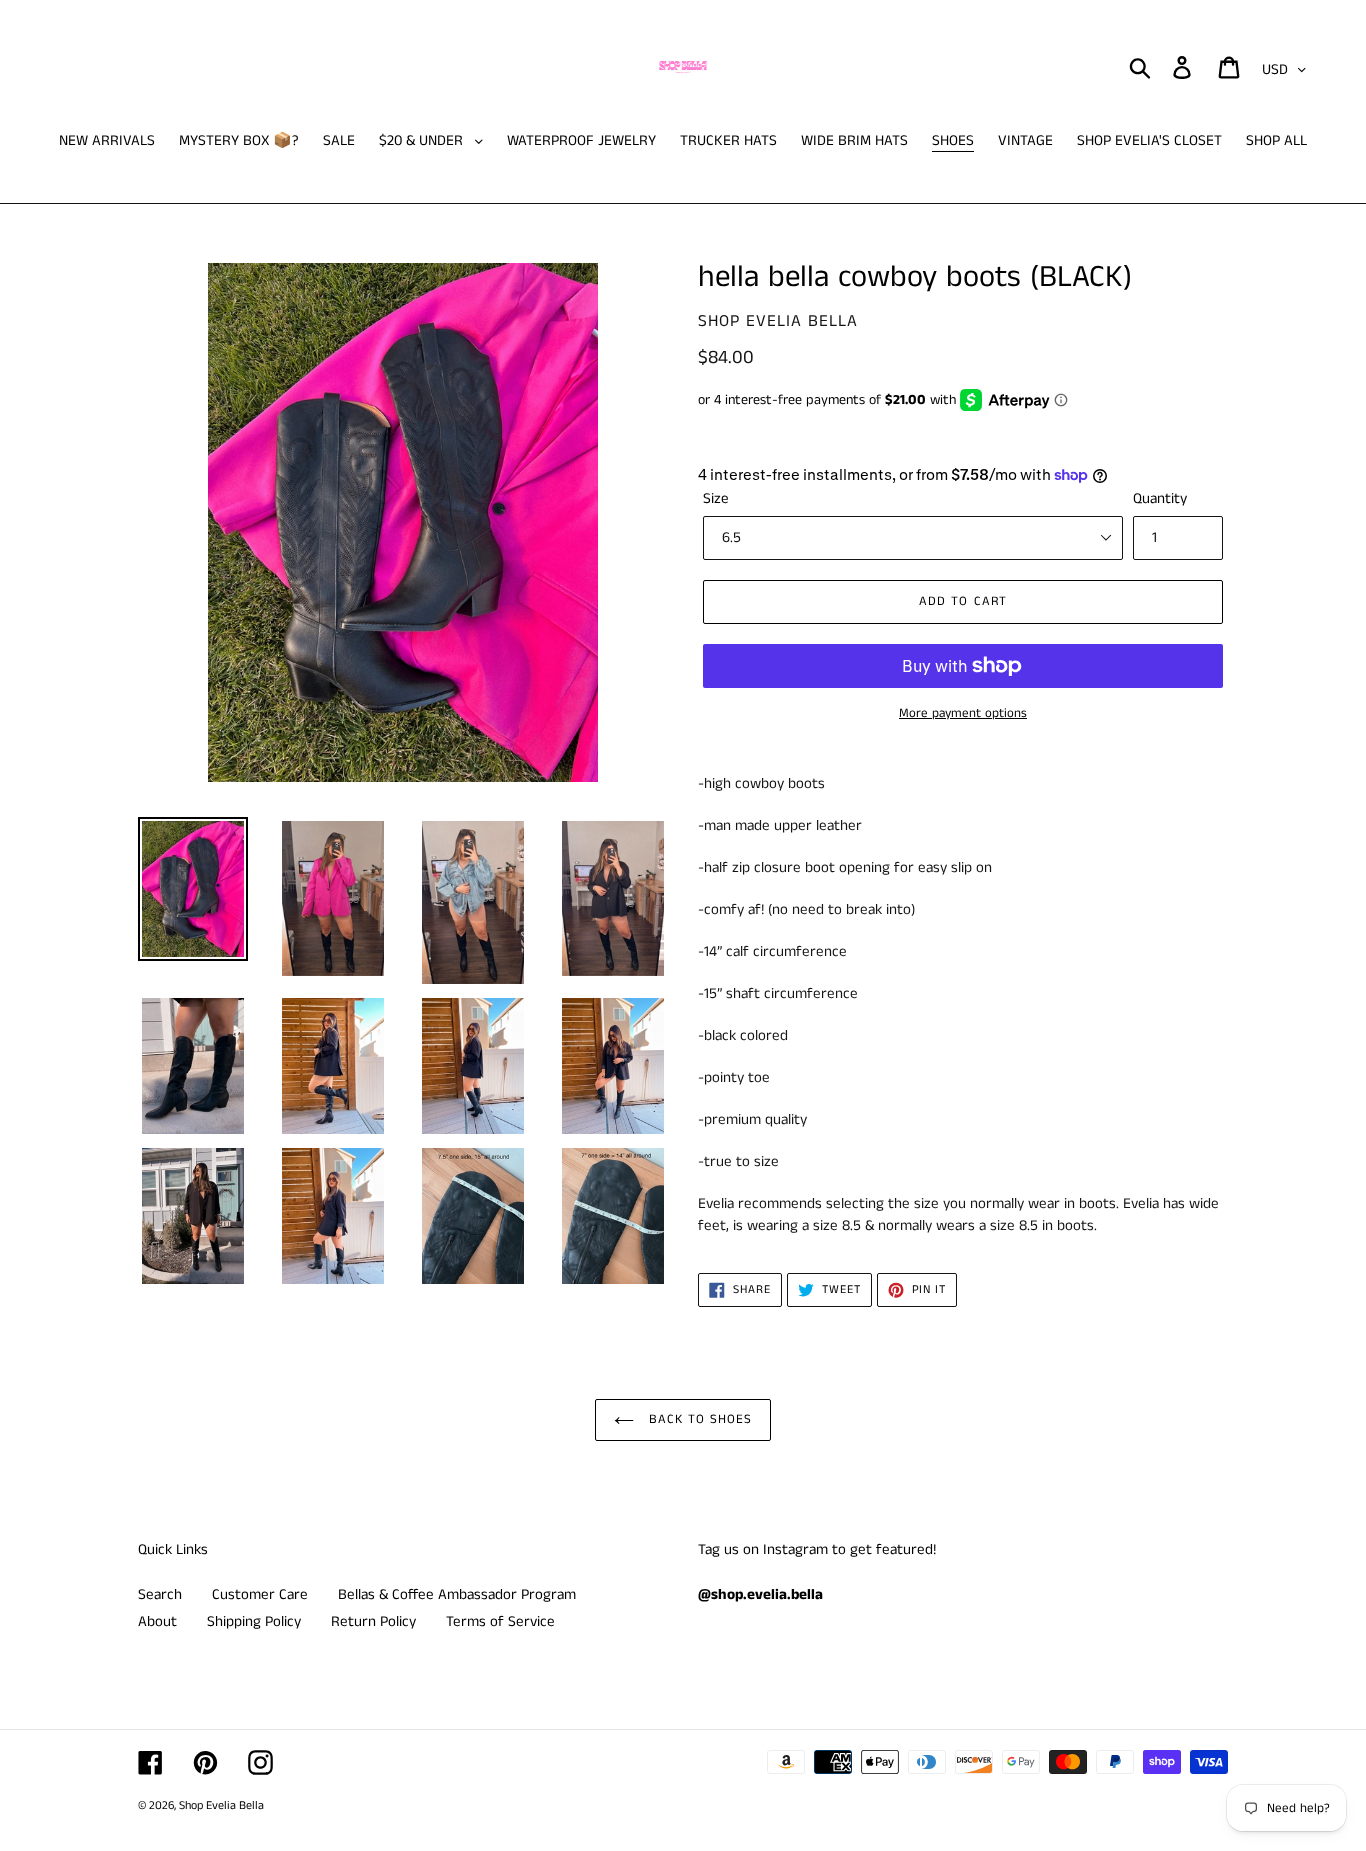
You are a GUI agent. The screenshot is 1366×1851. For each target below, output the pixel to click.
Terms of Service (500, 1621)
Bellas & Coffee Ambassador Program (457, 1594)
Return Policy (373, 1621)
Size (716, 498)
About (157, 1621)
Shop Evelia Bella (221, 1805)
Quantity (1160, 498)
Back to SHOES (698, 1419)
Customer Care (260, 1594)
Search (160, 1594)
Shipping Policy (254, 1621)
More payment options (963, 713)
